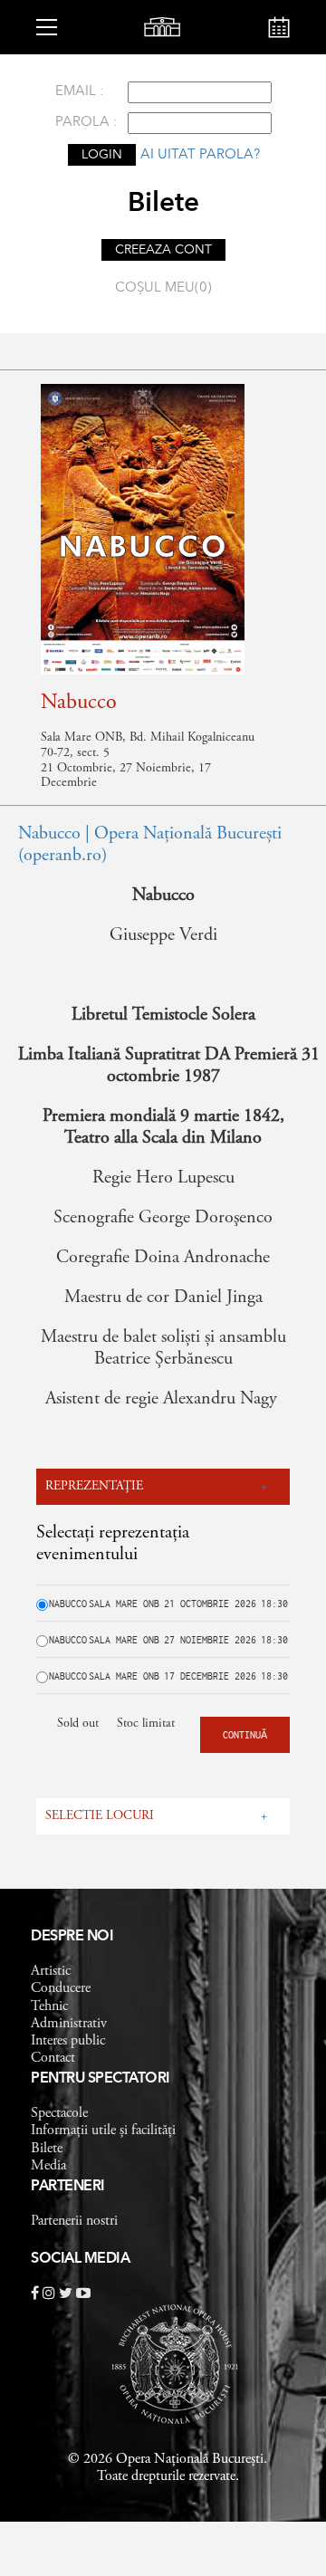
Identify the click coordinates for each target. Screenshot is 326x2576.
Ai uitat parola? (200, 155)
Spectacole (59, 2113)
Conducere (61, 1988)
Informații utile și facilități (103, 2131)
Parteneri (68, 2187)
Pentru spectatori (101, 2079)
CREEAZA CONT (163, 250)
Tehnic (49, 2006)
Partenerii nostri (74, 2221)
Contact (53, 2058)
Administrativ (69, 2024)
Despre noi (72, 1937)
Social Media (80, 2259)
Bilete (47, 2149)
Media (48, 2166)
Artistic (51, 1971)
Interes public (68, 2041)
